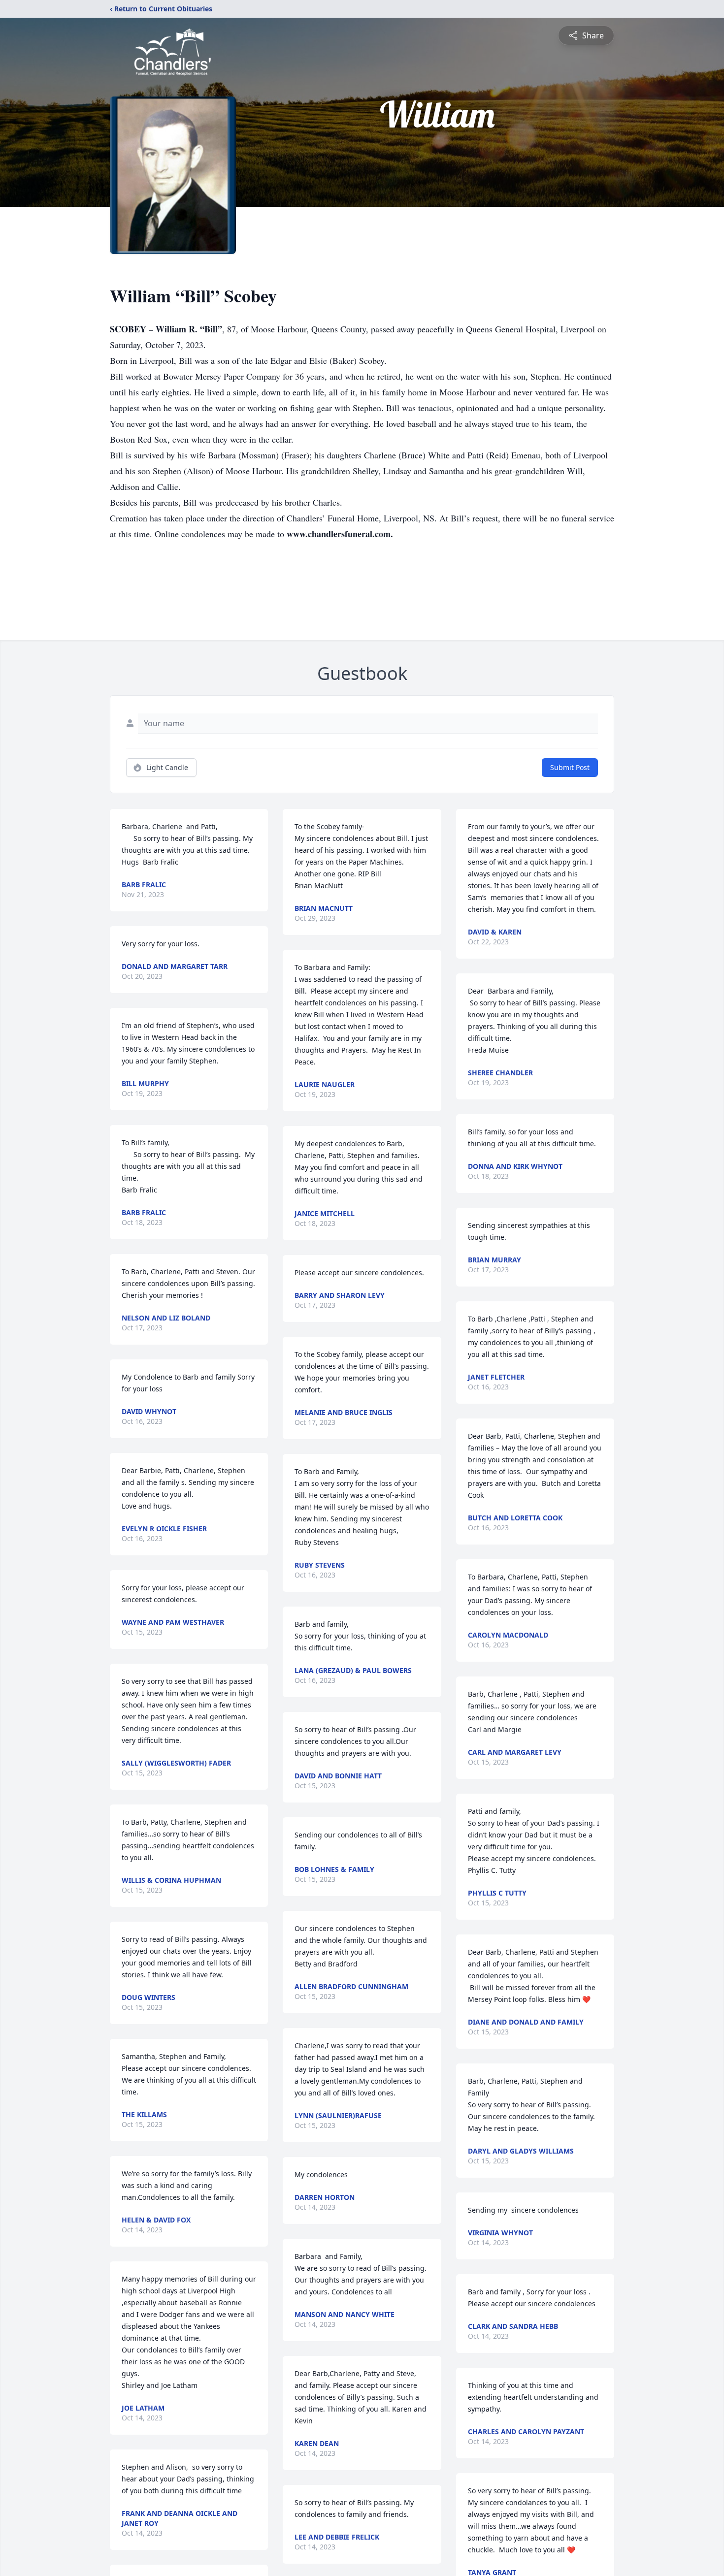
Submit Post (570, 767)
